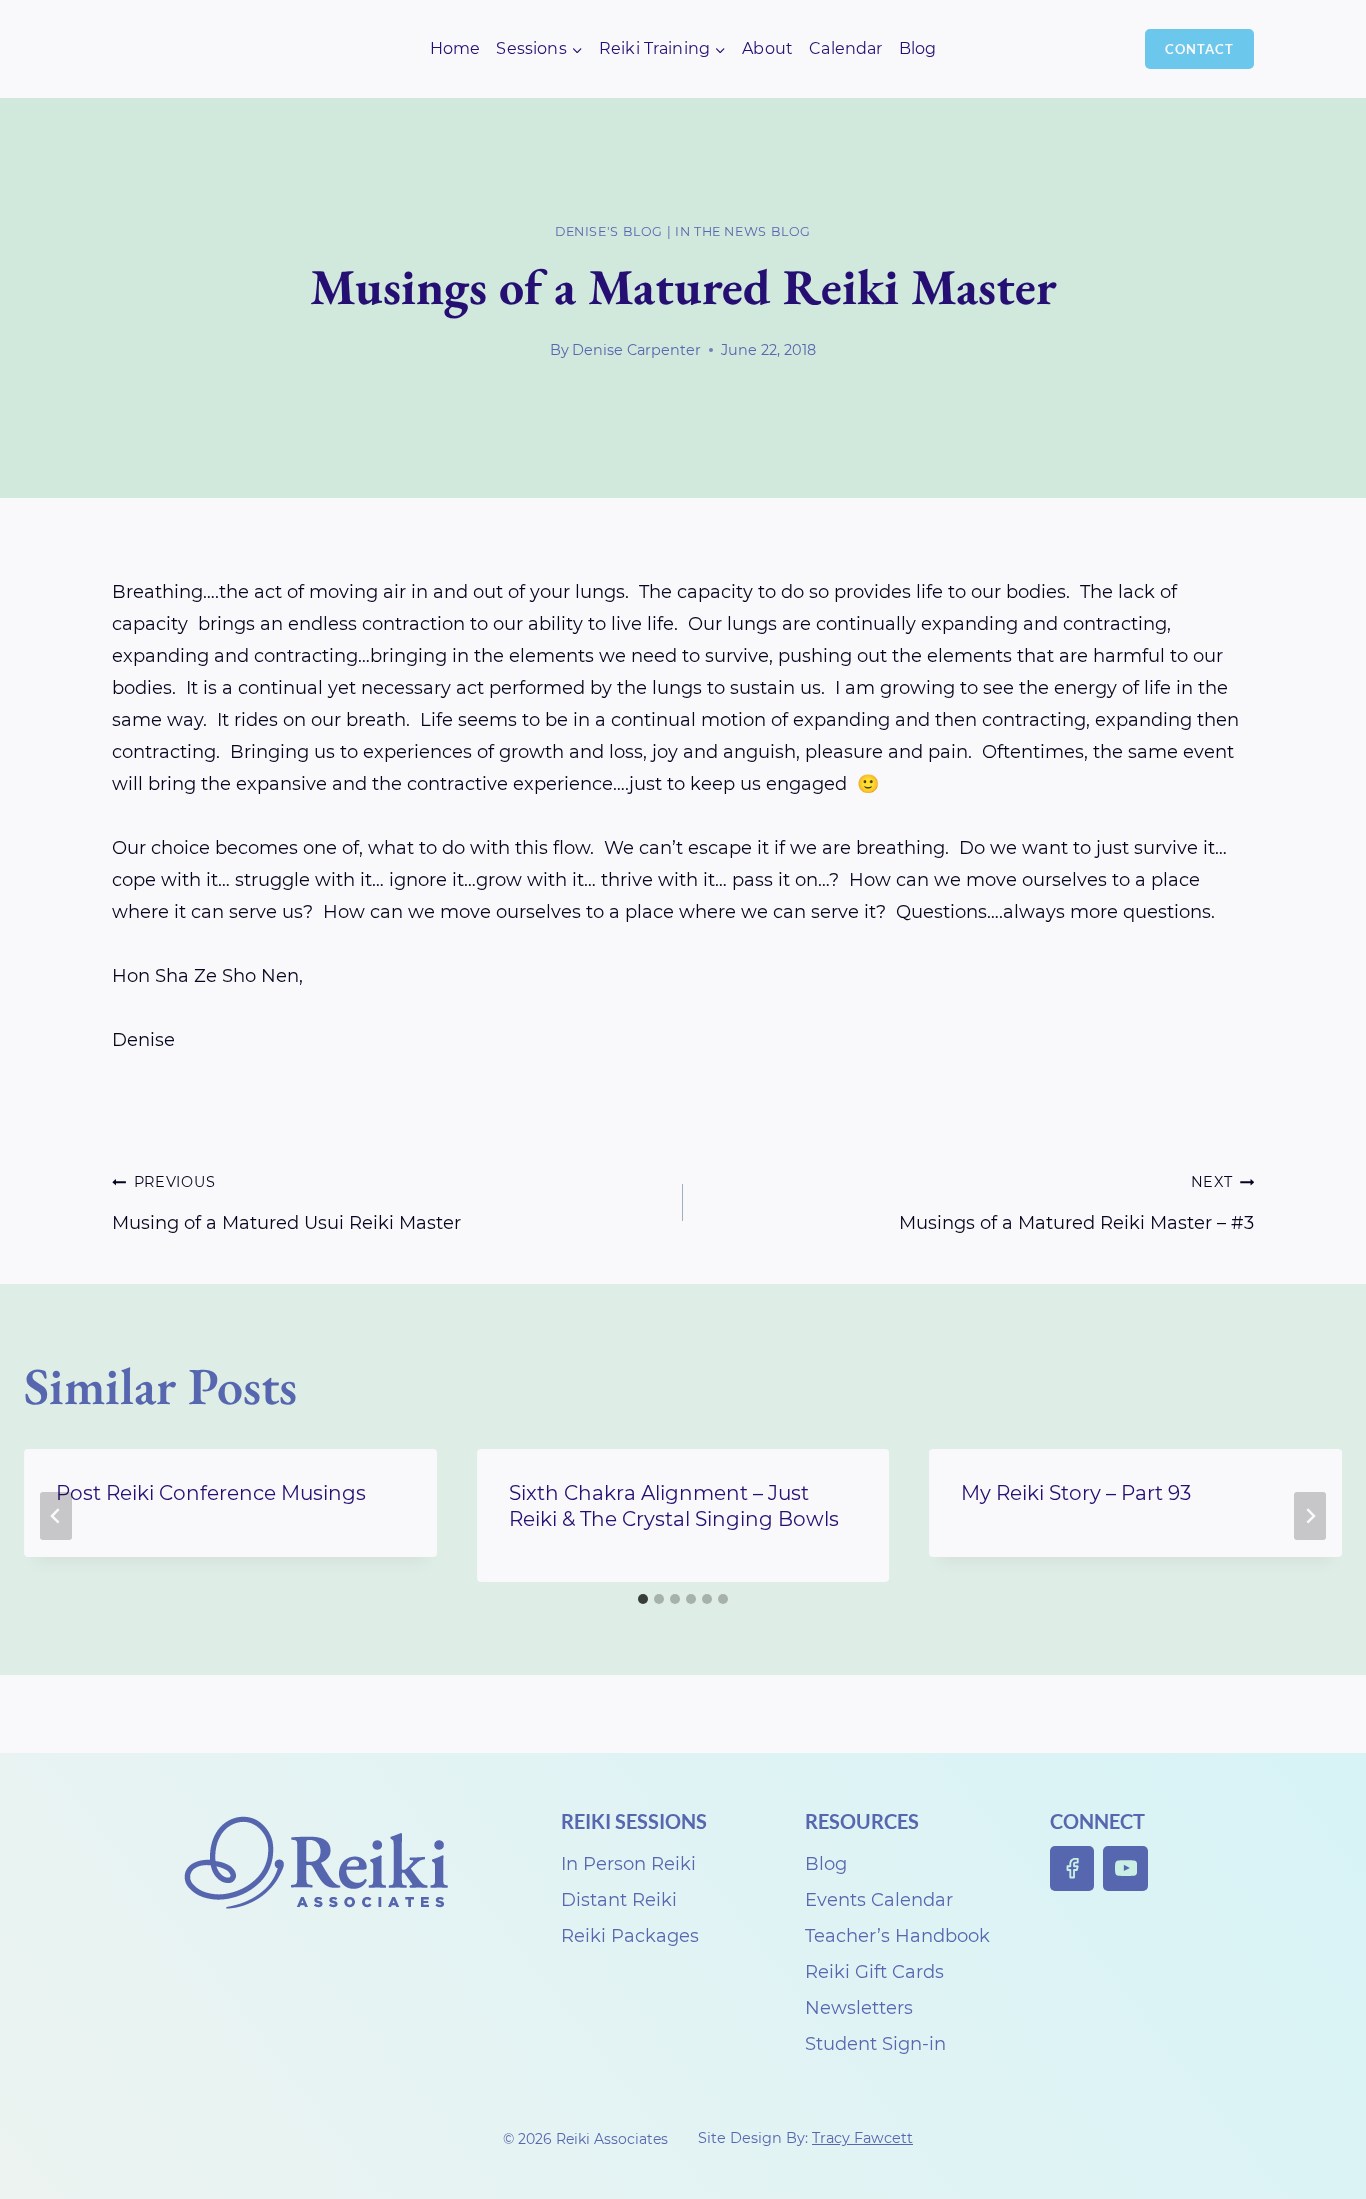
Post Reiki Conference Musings (211, 1493)
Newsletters (859, 2008)
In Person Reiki (628, 1864)
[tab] (643, 1599)
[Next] (1310, 1516)
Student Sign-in (875, 2044)
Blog (918, 48)
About (767, 48)
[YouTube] (1125, 1868)
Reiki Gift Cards (874, 1972)
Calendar (845, 48)
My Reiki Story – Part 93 (1076, 1493)
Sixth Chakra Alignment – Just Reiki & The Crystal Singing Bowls (674, 1505)
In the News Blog (743, 231)
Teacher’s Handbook (897, 1936)
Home (455, 48)
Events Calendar (879, 1900)
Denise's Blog (609, 231)
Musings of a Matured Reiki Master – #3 (1076, 1203)
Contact (1199, 49)
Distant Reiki (619, 1900)
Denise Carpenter (636, 350)
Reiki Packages (630, 1936)
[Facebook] (1072, 1868)
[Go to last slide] (56, 1516)
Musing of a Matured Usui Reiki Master (286, 1203)
